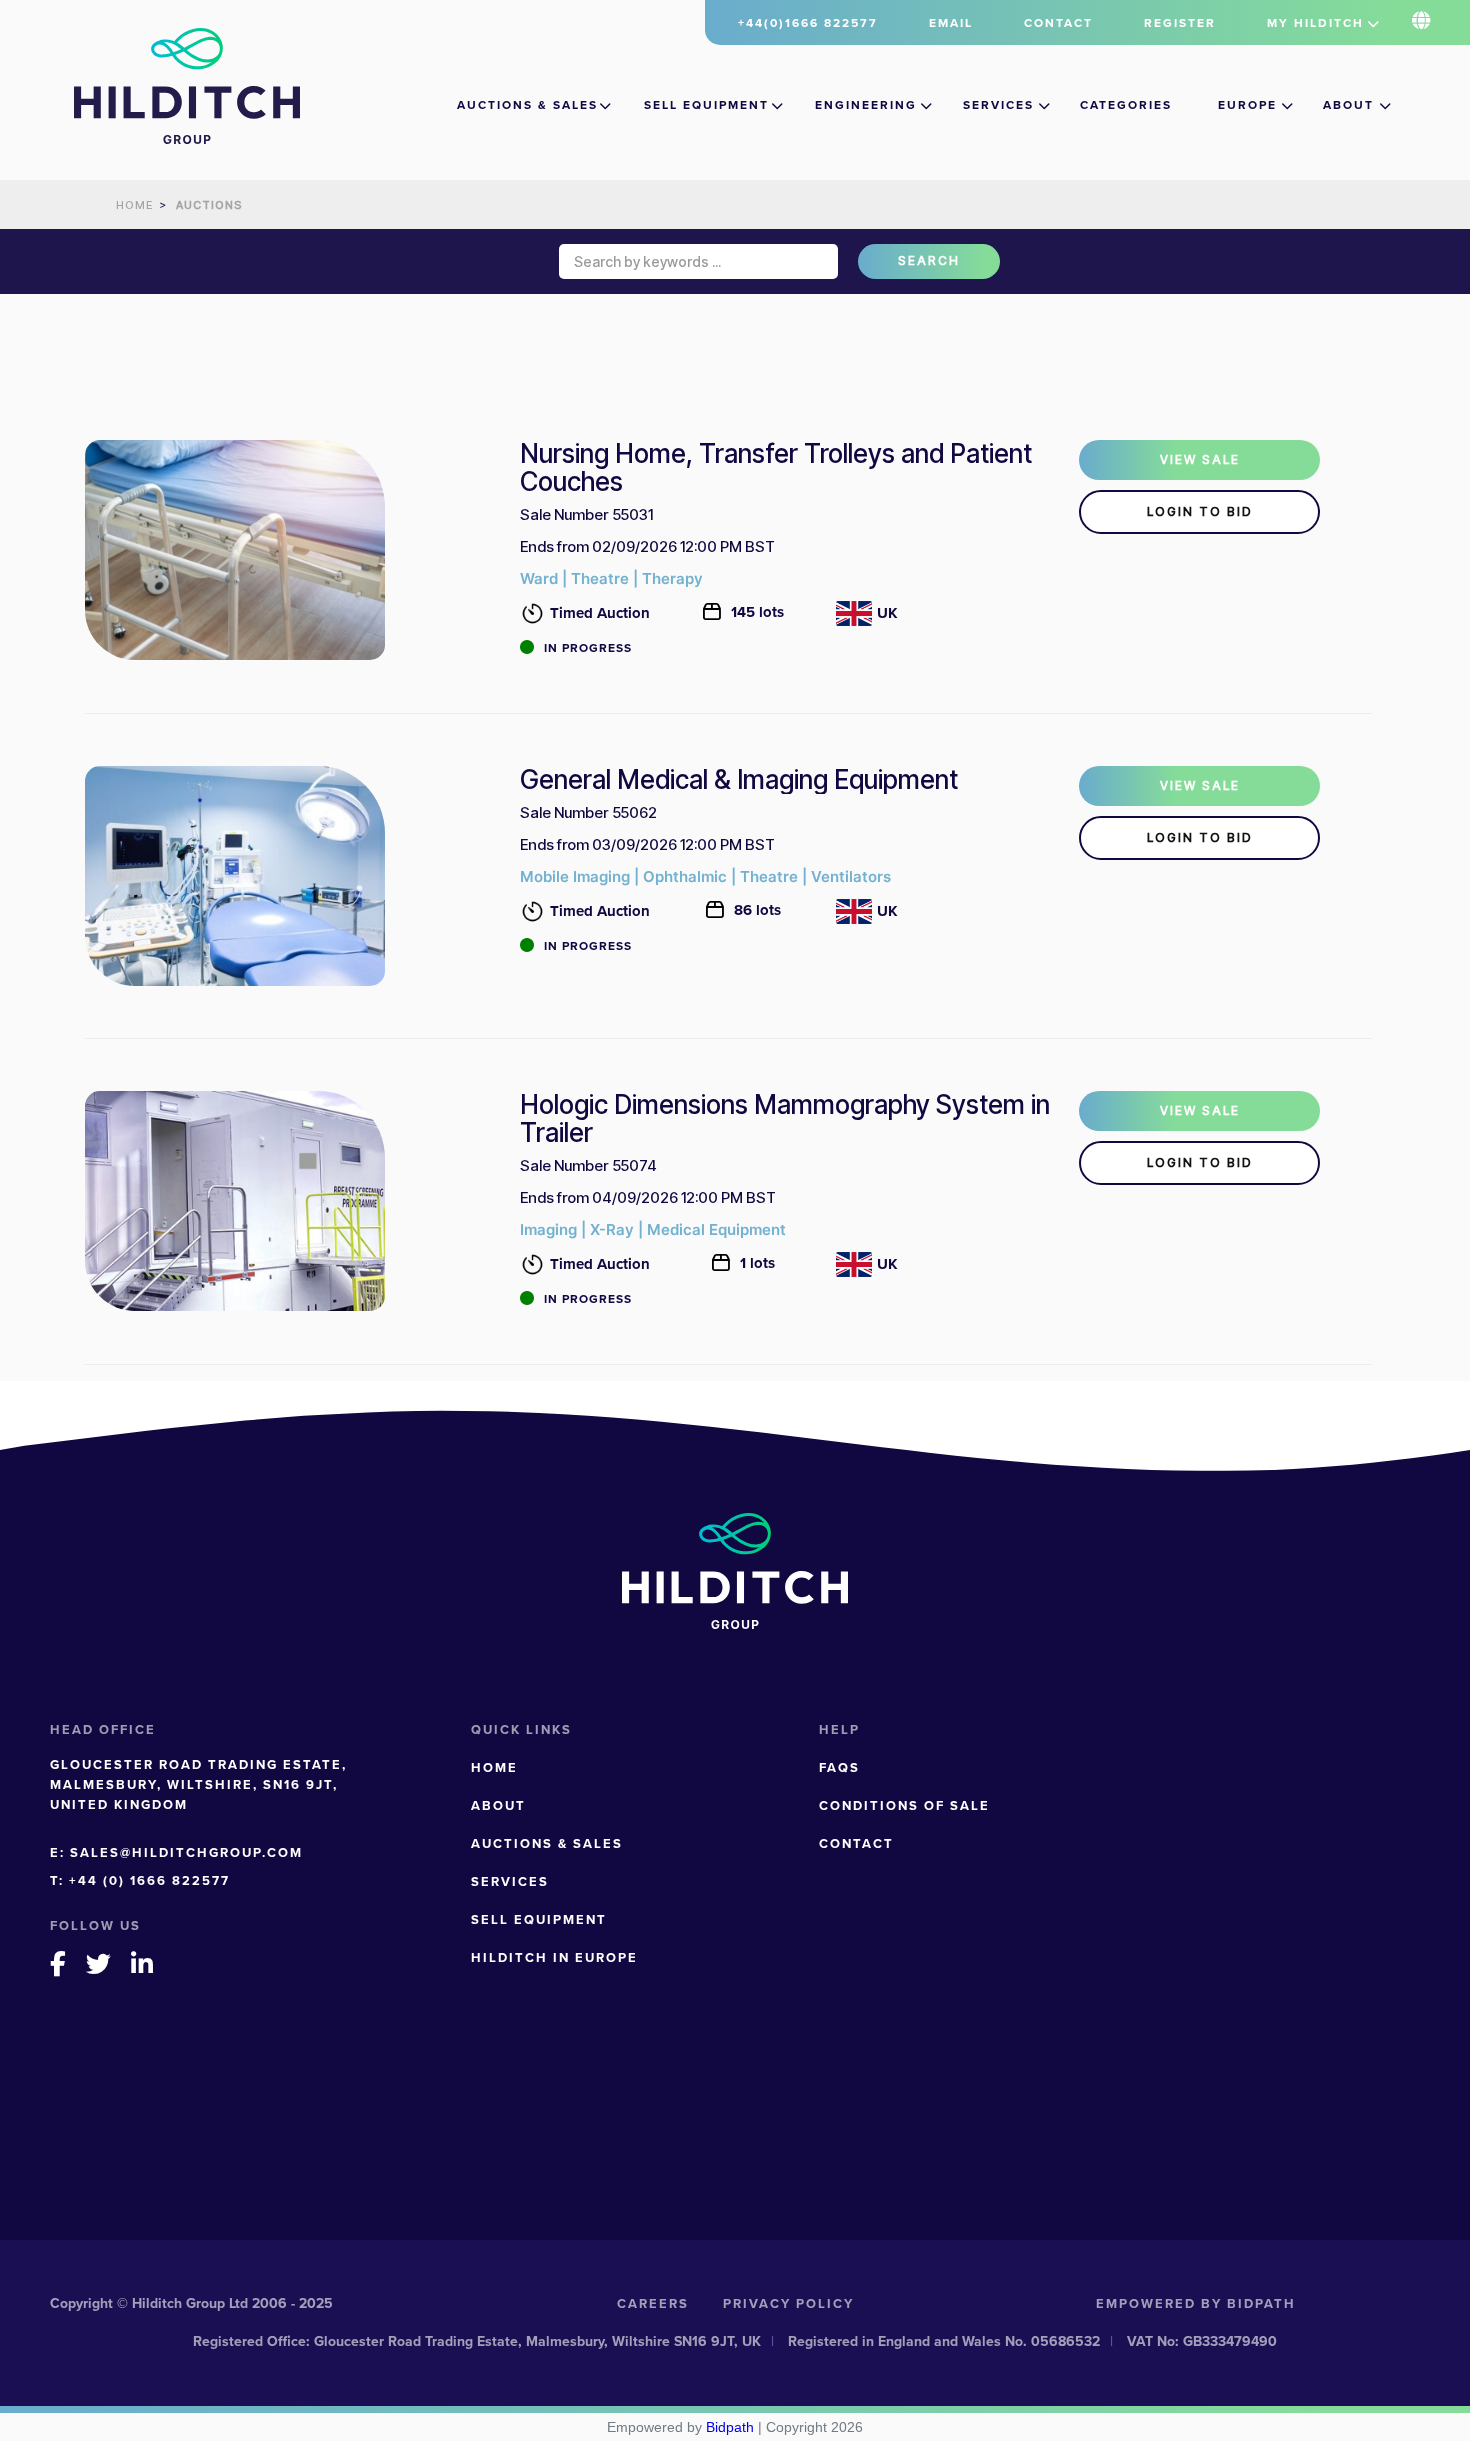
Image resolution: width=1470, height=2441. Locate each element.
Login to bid (1200, 511)
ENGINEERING (866, 105)
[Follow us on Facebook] (59, 1963)
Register (1180, 23)
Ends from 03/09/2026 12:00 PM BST (647, 844)
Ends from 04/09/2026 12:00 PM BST (648, 1197)
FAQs (839, 1767)
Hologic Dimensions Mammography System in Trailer (785, 1119)
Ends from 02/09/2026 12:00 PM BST (647, 546)
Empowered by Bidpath (1196, 2303)
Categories (1126, 105)
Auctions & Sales (527, 105)
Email (951, 23)
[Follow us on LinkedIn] (143, 1963)
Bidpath (730, 2427)
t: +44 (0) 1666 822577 (140, 1880)
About (1348, 105)
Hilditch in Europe (554, 1957)
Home (494, 1767)
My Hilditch (1315, 23)
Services (998, 105)
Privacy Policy (788, 2303)
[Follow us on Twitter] (99, 1963)
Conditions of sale (904, 1805)
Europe (1247, 105)
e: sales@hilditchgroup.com (176, 1852)
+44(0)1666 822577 (808, 23)
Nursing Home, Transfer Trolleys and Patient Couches (776, 468)
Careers (653, 2303)
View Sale (1200, 459)
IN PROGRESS (588, 648)
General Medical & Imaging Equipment (739, 780)
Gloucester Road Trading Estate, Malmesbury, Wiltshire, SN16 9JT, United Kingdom (198, 1784)
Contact (1058, 23)
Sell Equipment (706, 105)
